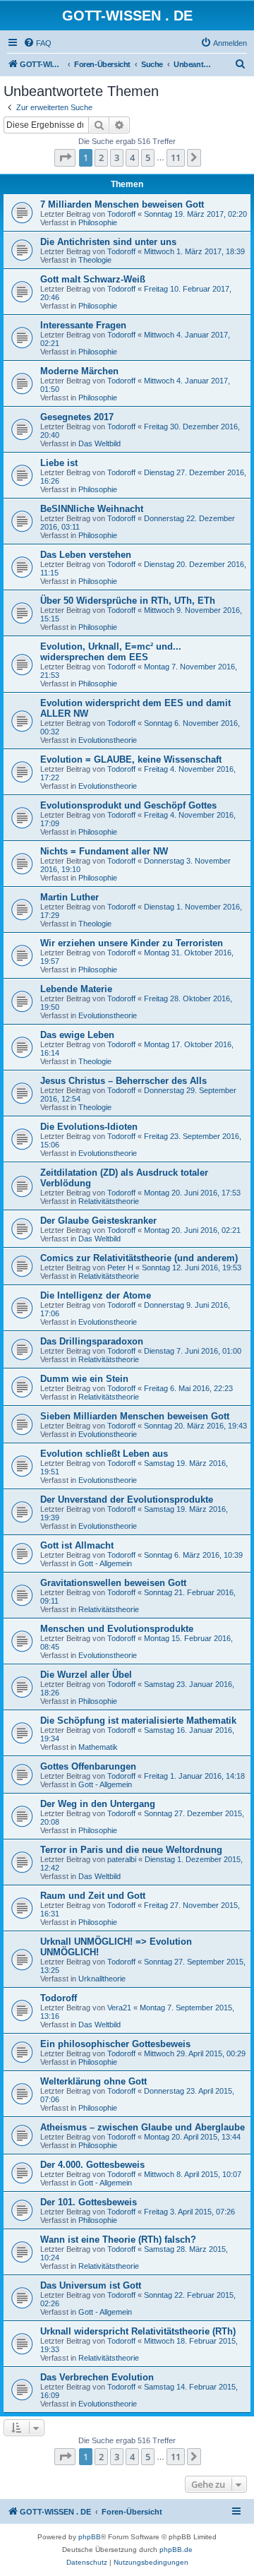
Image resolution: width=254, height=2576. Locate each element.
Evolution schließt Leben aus (104, 1454)
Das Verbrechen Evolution (97, 2377)
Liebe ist (59, 463)
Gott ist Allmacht (77, 1545)
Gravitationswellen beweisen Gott (113, 1583)
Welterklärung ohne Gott (93, 2081)
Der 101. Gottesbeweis (89, 2202)
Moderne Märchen (79, 371)
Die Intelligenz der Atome (96, 1295)
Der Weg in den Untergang (98, 1804)
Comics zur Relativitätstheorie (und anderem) (139, 1258)
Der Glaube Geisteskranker (98, 1221)
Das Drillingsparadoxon (92, 1341)
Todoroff (121, 214)
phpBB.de (176, 2550)
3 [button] (117, 157)
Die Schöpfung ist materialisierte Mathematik (138, 1721)
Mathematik (98, 1747)
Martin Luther (69, 897)
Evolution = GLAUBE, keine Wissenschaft (131, 759)
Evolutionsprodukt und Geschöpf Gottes (128, 805)
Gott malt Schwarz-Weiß (93, 279)
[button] (65, 157)
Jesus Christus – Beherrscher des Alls (123, 1081)
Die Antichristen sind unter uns (108, 242)
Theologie (95, 260)
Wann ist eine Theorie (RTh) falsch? (118, 2240)
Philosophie (98, 222)
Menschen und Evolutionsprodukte (117, 1629)
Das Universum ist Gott (91, 2285)
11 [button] (176, 157)
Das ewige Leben (77, 1035)
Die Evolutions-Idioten (89, 1127)
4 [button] (132, 157)
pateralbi (122, 1859)
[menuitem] (37, 43)
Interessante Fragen (83, 325)
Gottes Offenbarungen (88, 1766)
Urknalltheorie (102, 1979)
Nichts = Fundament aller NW (104, 851)
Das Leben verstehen (86, 555)
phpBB (90, 2537)
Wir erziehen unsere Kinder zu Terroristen (132, 943)
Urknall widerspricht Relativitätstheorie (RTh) (138, 2331)
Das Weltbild (99, 443)
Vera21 (119, 2008)
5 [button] (148, 157)
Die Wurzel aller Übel (86, 1675)
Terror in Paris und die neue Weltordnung (131, 1850)
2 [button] (101, 157)
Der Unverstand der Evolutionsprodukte (127, 1499)
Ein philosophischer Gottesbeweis (115, 2044)
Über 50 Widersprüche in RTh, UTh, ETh (128, 601)
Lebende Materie (76, 989)
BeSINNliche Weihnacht (92, 509)
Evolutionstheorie (108, 740)
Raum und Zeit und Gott (93, 1896)
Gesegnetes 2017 (77, 417)
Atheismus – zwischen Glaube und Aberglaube (143, 2127)
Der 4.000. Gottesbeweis (92, 2165)
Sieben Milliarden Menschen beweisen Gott (135, 1416)
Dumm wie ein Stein (84, 1379)
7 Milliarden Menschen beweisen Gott (122, 204)
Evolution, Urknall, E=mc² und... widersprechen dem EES (111, 652)
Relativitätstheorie (109, 1201)
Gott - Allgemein (105, 1563)
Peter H (120, 1268)
